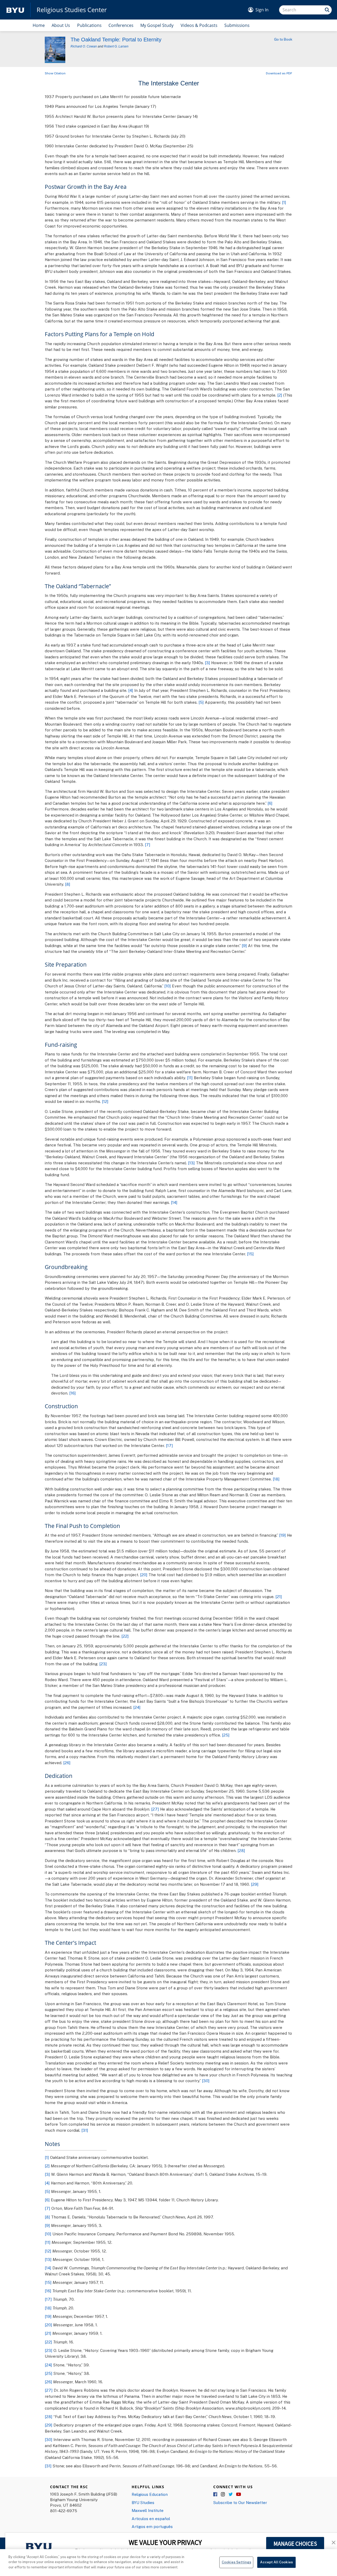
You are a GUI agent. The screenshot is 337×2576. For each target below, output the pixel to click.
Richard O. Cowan (84, 46)
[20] (144, 1575)
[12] (105, 1101)
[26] (67, 1763)
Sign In (262, 10)
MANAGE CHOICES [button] (295, 2544)
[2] (280, 395)
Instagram (223, 2495)
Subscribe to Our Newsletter (240, 2502)
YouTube (239, 2495)
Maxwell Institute (148, 2510)
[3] (207, 663)
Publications (89, 25)
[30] (206, 2081)
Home (39, 25)
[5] (201, 702)
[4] (131, 690)
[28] (241, 1850)
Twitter (231, 2495)
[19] (283, 1535)
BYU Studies (143, 2502)
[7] (148, 845)
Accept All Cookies (276, 2562)
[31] (85, 2130)
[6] (270, 803)
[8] (68, 884)
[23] (103, 1664)
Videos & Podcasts (199, 25)
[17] (169, 1445)
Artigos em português (152, 2526)
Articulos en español (151, 2519)
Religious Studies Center (72, 10)
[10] (168, 986)
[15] (250, 1254)
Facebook (216, 2495)
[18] (276, 1479)
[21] (279, 1596)
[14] (174, 1202)
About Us (61, 25)
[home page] (15, 10)
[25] (226, 1735)
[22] (125, 1636)
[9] (244, 946)
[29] (255, 1884)
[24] (137, 1707)
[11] (190, 1078)
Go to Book (283, 39)
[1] (284, 202)
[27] (155, 1809)
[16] (73, 1393)
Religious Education (150, 2494)
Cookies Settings (236, 2562)
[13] (191, 1163)
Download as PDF (279, 73)
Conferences (121, 25)
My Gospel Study (157, 25)
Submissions (237, 25)
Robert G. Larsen (116, 46)
